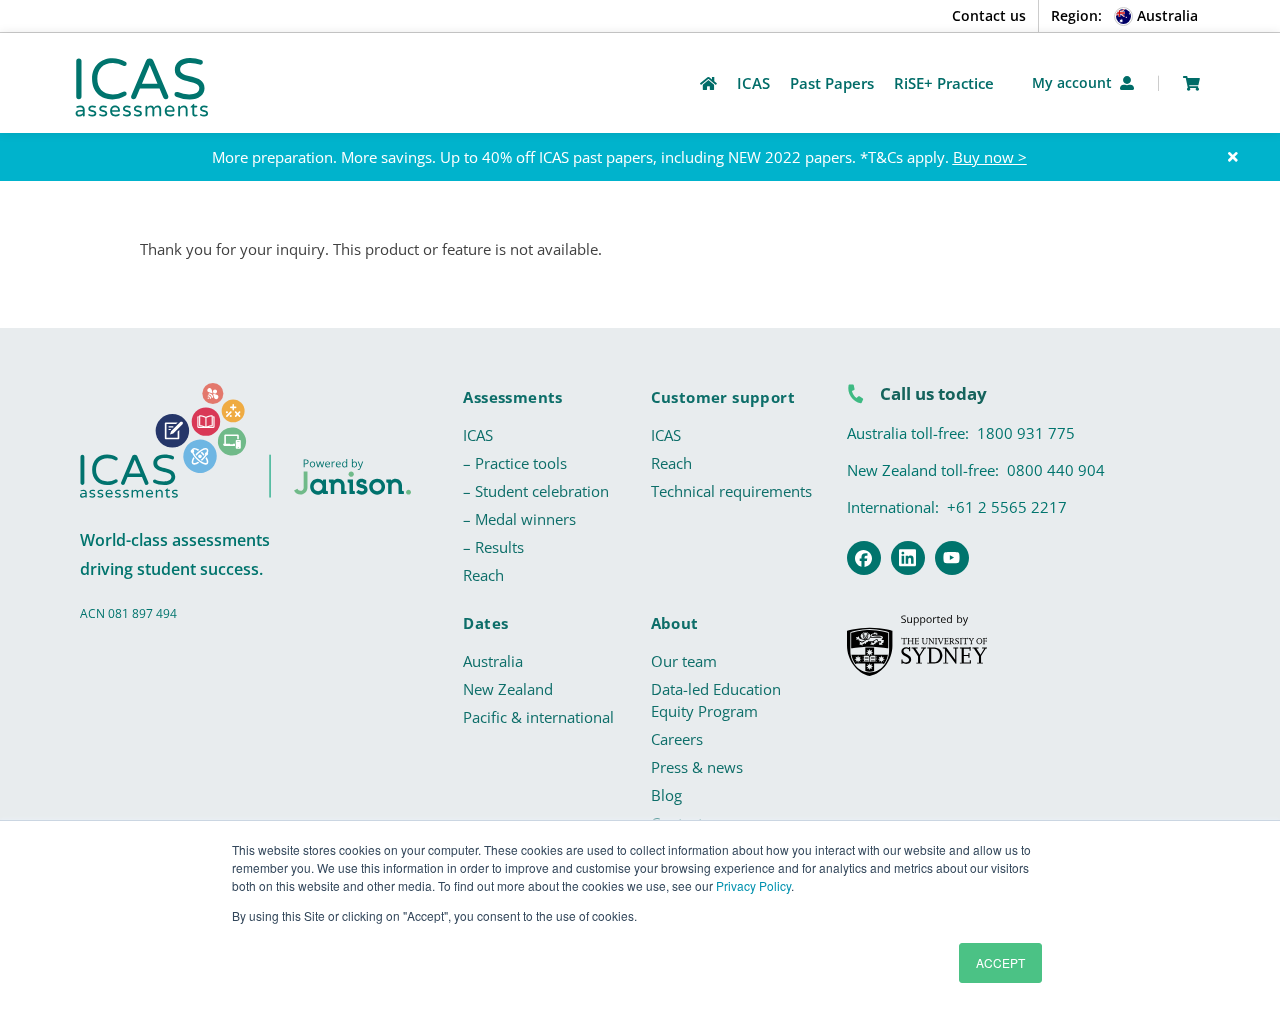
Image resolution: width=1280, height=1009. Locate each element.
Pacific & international (538, 717)
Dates (485, 623)
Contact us (989, 15)
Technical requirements (731, 491)
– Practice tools (515, 463)
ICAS (478, 435)
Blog (666, 795)
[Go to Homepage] (708, 83)
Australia (493, 661)
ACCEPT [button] (1000, 962)
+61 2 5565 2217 (1007, 507)
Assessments (512, 397)
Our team (684, 661)
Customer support (723, 397)
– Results (493, 547)
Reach (483, 575)
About (675, 623)
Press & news (697, 767)
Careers (677, 739)
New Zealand (508, 689)
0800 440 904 (1056, 470)
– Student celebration (536, 491)
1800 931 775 (1026, 433)
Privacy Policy (753, 885)
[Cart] (1191, 83)
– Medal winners (519, 519)
